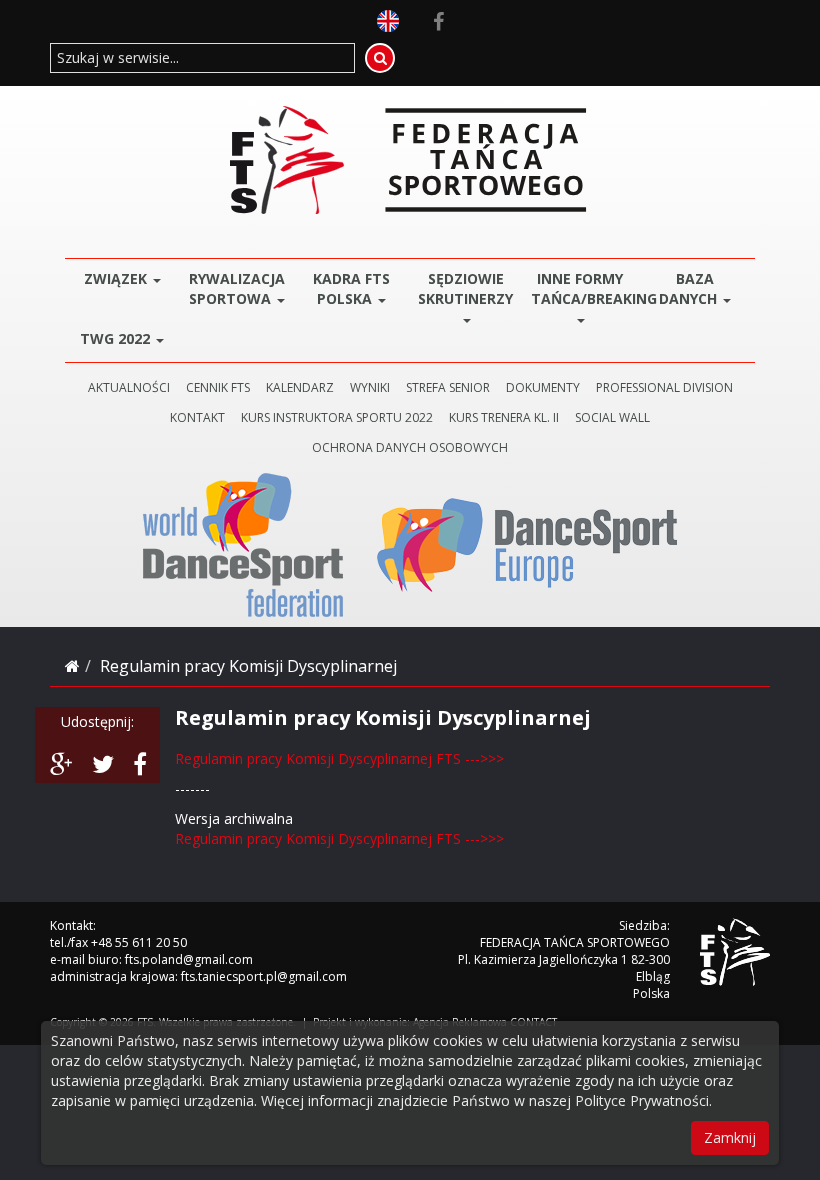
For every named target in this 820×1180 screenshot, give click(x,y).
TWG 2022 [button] (117, 338)
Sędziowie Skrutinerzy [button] (465, 288)
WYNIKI (370, 387)
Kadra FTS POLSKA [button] (351, 288)
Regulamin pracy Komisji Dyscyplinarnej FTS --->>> (339, 758)
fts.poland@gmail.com (189, 959)
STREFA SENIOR (448, 387)
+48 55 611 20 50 (139, 942)
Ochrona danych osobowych (410, 447)
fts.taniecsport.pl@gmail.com (264, 976)
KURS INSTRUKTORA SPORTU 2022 (337, 417)
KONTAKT (197, 417)
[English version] (388, 19)
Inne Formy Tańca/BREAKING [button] (584, 288)
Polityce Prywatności (642, 1100)
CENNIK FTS (218, 387)
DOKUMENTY (543, 387)
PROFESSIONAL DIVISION (664, 387)
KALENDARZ (300, 387)
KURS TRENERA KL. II (504, 417)
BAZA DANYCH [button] (690, 288)
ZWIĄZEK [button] (117, 278)
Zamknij (730, 1137)
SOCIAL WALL (612, 417)
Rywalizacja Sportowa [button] (237, 288)
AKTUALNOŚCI (129, 387)
